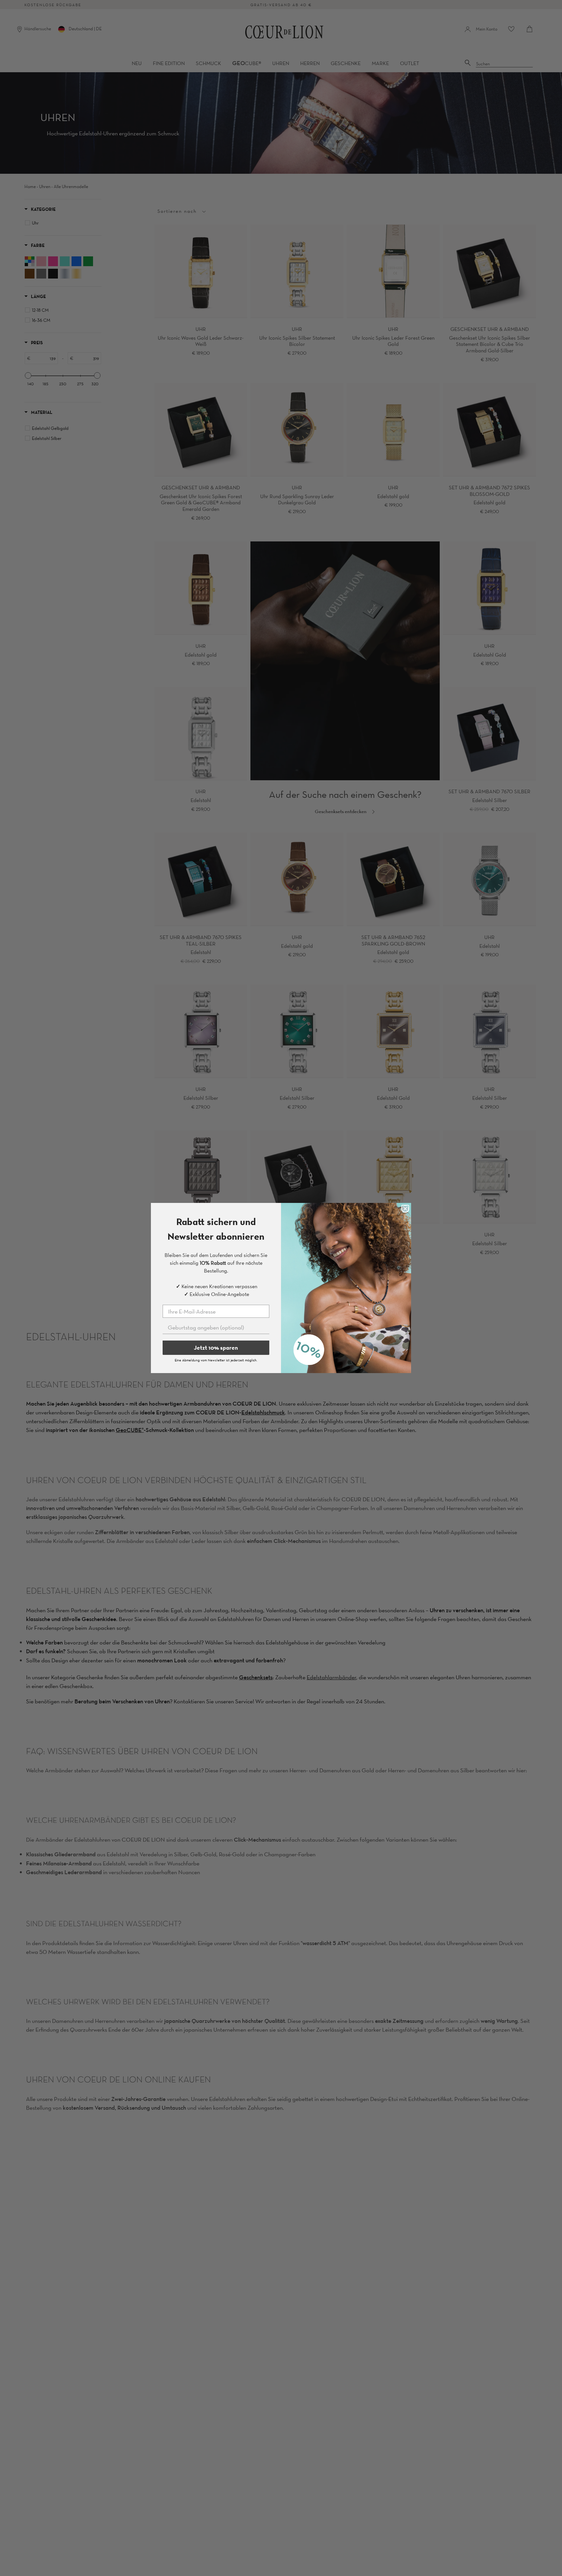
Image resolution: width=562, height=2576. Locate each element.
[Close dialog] (405, 1209)
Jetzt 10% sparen (216, 1348)
